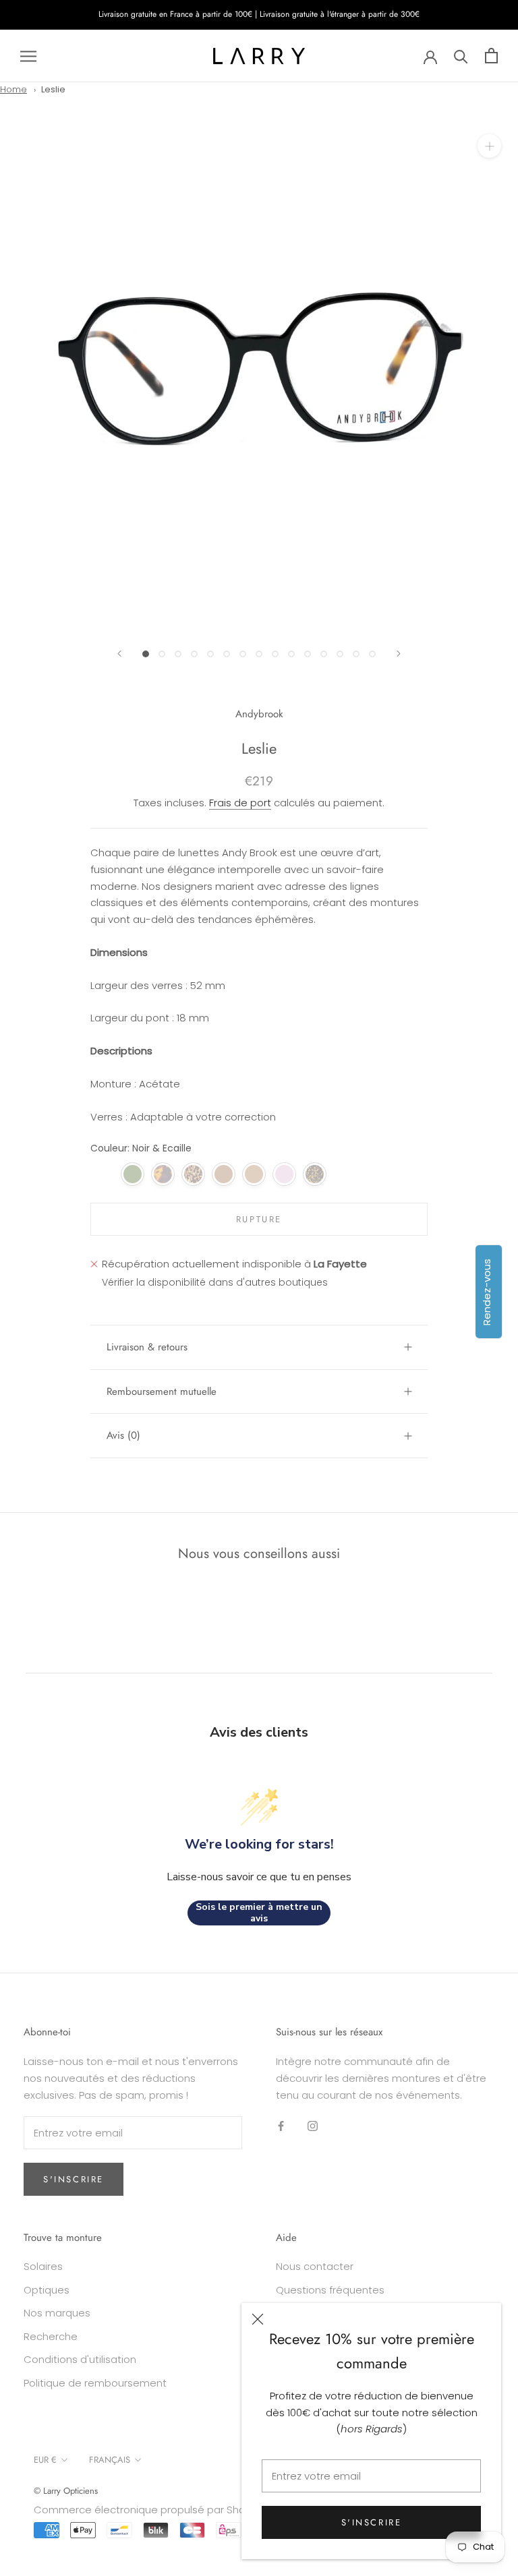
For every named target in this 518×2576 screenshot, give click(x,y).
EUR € (45, 2460)
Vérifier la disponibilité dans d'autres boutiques (215, 1282)
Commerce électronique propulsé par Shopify (148, 2510)
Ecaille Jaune (315, 1174)
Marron (224, 1174)
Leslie (53, 89)
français (110, 2460)
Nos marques (57, 2313)
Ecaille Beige (193, 1174)
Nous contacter (315, 2266)
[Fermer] (258, 2319)
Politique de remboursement (95, 2383)
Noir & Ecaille (102, 1174)
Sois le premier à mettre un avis (259, 1913)
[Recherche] (461, 56)
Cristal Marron (254, 1174)
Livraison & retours (147, 1347)
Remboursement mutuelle (162, 1391)
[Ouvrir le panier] (491, 56)
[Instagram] (313, 2126)
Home (13, 89)
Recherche (51, 2336)
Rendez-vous (487, 1291)
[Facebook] (281, 2126)
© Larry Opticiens (66, 2491)
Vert (133, 1174)
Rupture (259, 1219)
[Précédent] (119, 654)
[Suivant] (399, 654)
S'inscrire (372, 2522)
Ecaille (163, 1174)
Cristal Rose (284, 1174)
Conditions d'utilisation (80, 2359)
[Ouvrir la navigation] (28, 56)
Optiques (47, 2290)
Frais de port (240, 803)
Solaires (43, 2266)
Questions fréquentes (330, 2290)
